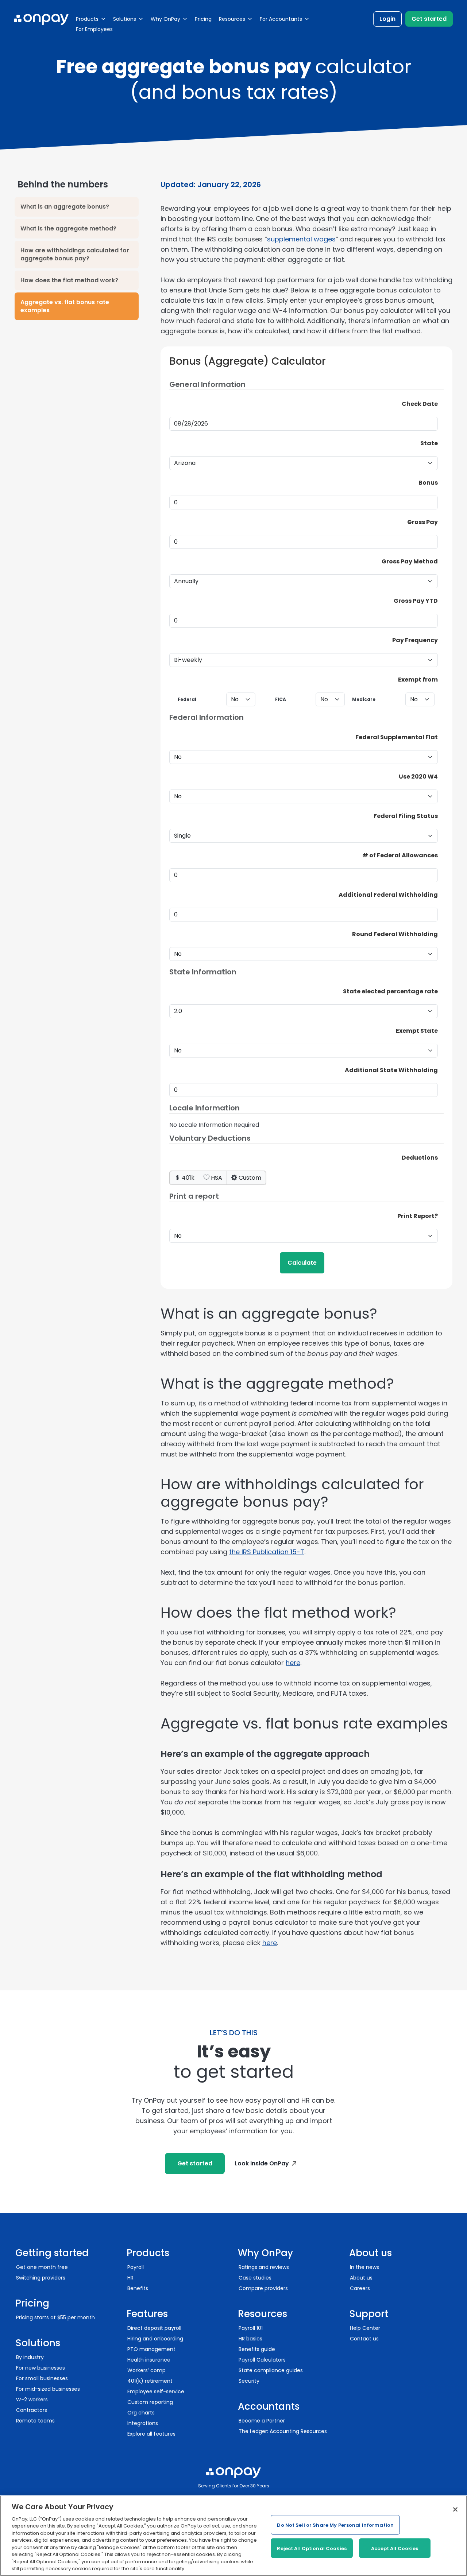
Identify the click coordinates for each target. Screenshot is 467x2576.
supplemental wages (301, 239)
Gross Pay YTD (416, 601)
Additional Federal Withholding (388, 895)
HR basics (250, 2339)
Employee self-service (156, 2391)
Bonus (428, 483)
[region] (233, 2536)
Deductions (420, 1158)
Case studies (255, 2278)
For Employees (94, 29)
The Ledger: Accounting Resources (283, 2431)
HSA (216, 1178)
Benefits (138, 2288)
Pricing (203, 19)
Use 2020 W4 (418, 777)
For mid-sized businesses (48, 2389)
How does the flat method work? (69, 280)
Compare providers (263, 2288)
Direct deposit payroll (154, 2328)
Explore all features (151, 2434)
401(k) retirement (150, 2381)
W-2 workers (32, 2400)
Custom (249, 1178)
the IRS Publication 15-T (267, 1552)
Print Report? (418, 1216)
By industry (30, 2357)
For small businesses (42, 2378)
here (293, 1663)
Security (249, 2381)
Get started (429, 19)
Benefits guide (257, 2349)
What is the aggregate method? (68, 228)
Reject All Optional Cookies (312, 2548)
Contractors (32, 2410)
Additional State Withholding (391, 1070)
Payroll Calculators (262, 2360)
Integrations (143, 2423)
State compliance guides (271, 2370)
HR (130, 2278)
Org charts (141, 2413)
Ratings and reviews (264, 2267)
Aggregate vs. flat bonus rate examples (65, 306)
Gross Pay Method (410, 561)
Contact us (364, 2339)
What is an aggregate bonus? (65, 207)
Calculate (302, 1263)
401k (187, 1178)
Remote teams (35, 2421)
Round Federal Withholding (395, 934)
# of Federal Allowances (400, 855)
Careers (360, 2288)
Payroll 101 (251, 2328)
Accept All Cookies (395, 2548)
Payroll (136, 2267)
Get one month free (42, 2267)
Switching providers (41, 2278)
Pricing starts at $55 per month (55, 2317)
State (429, 443)
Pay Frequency (415, 640)
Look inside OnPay (262, 2163)
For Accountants (281, 19)
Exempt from (418, 680)
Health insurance (149, 2360)
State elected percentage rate (390, 991)
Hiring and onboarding (155, 2339)
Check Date (420, 404)
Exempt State (417, 1031)
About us (361, 2278)
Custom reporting (150, 2402)
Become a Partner (262, 2421)
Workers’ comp (146, 2370)
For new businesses (40, 2368)
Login (387, 19)
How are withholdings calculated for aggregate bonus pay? (75, 254)
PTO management (151, 2349)
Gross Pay (422, 522)
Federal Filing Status (406, 816)
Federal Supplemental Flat (397, 737)
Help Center (365, 2328)
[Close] (455, 2510)
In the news (364, 2267)
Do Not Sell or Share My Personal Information (335, 2525)
